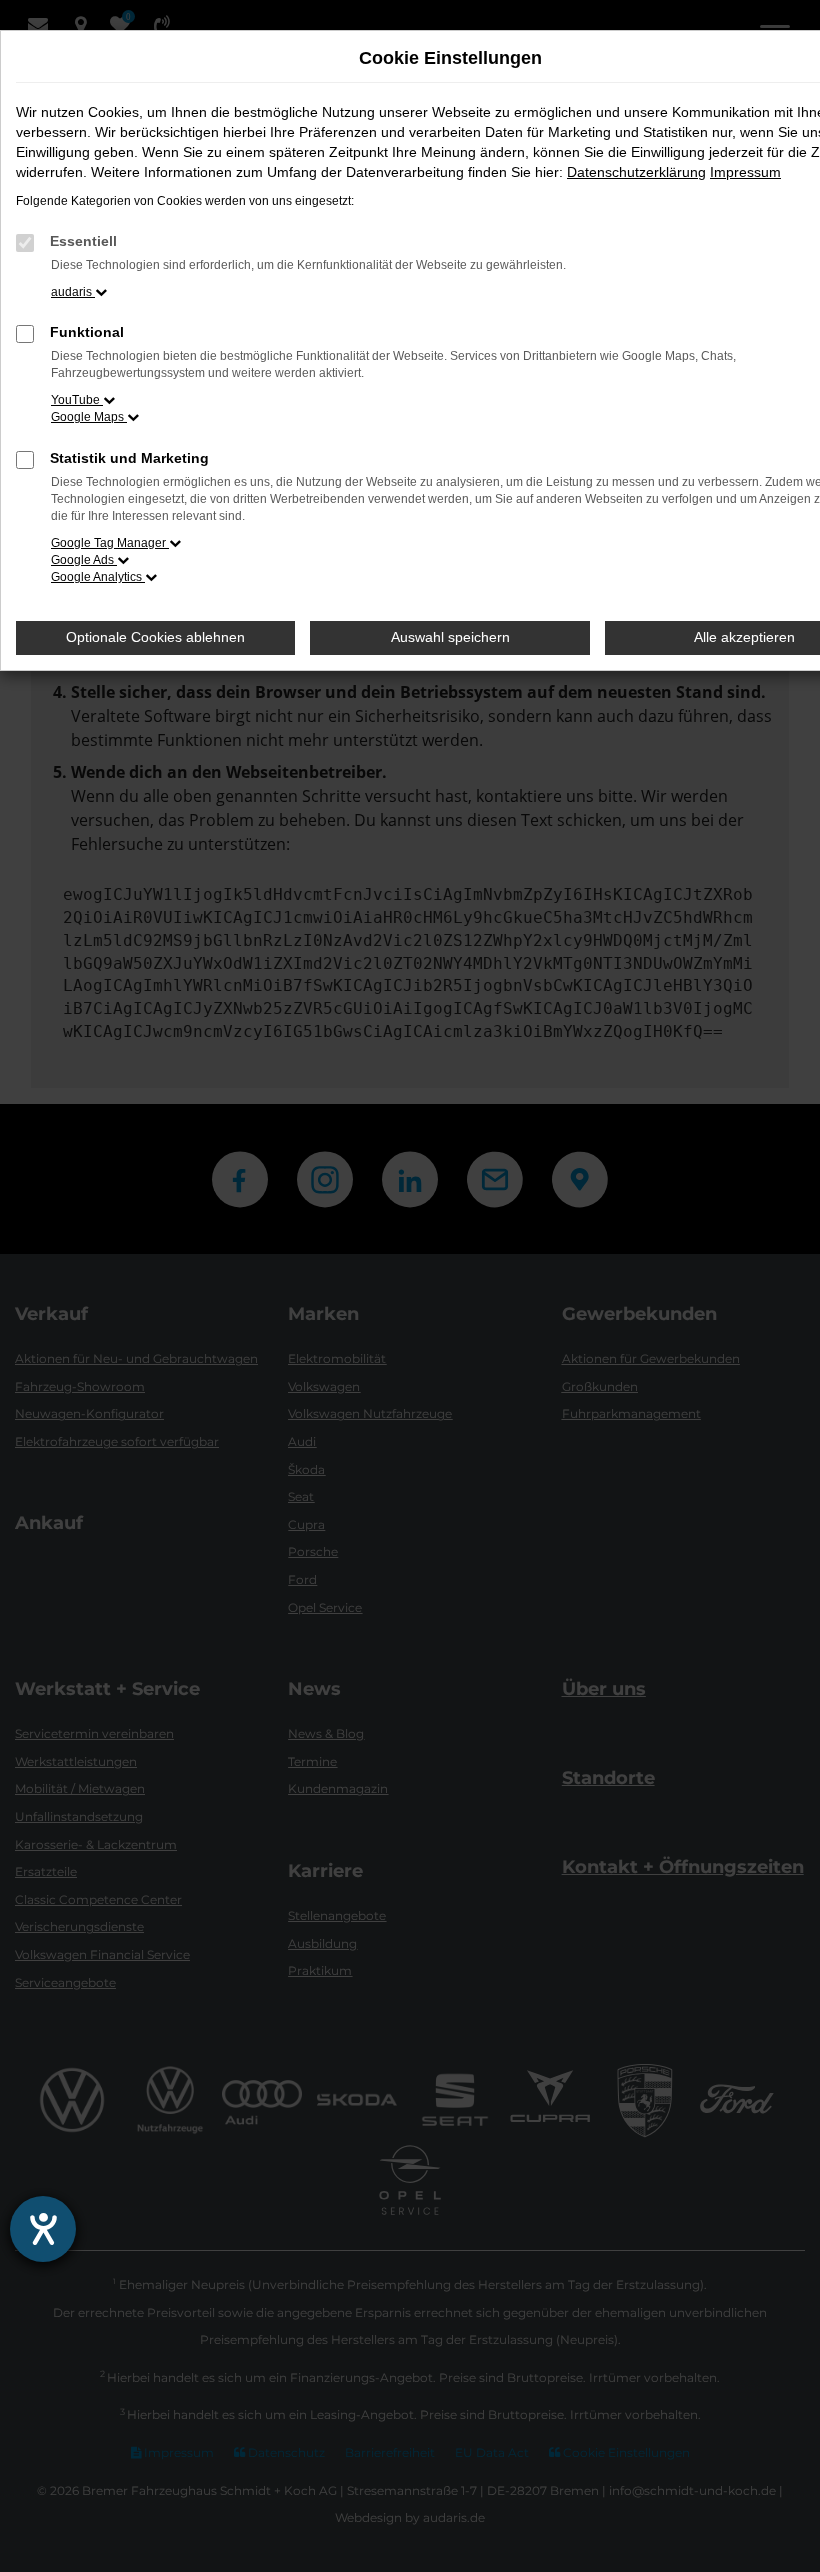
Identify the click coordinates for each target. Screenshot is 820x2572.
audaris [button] (73, 292)
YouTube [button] (77, 400)
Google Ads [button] (84, 560)
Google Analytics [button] (98, 577)
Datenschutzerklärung (636, 172)
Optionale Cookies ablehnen (155, 637)
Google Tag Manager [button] (110, 543)
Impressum (745, 172)
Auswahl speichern (450, 637)
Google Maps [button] (89, 417)
